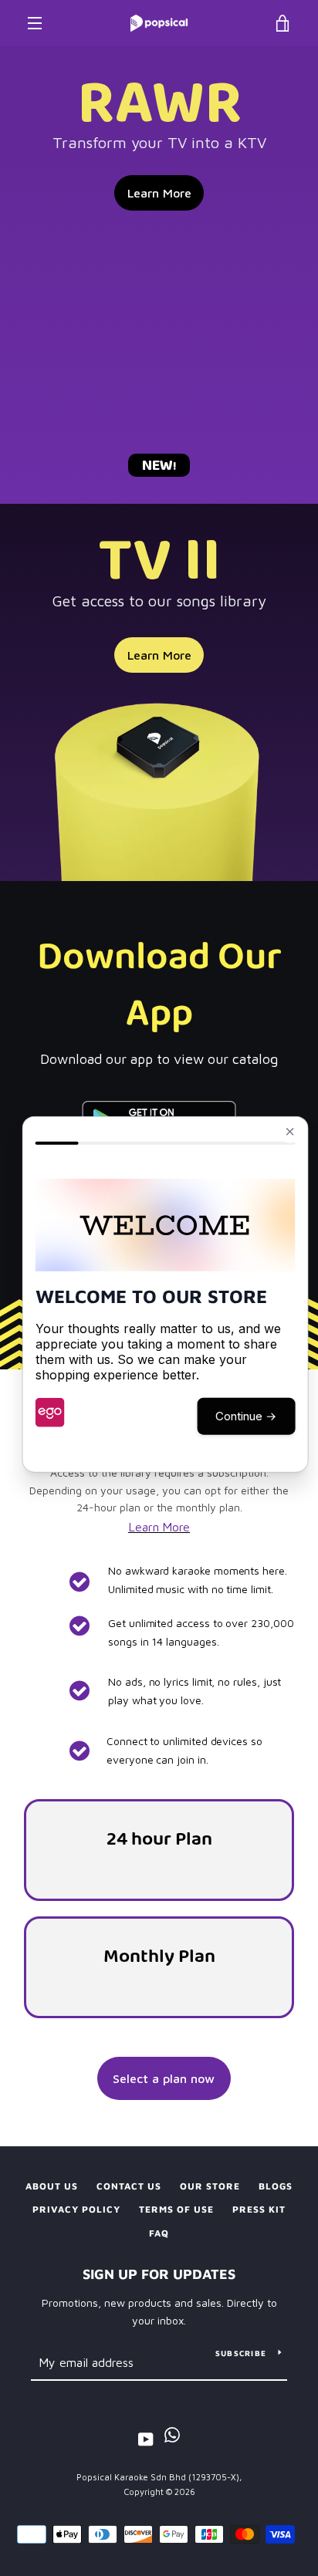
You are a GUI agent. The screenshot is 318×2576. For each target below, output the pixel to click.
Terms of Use (176, 2209)
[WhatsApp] (172, 2438)
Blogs (276, 2186)
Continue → (246, 1415)
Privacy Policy (76, 2209)
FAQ (159, 2233)
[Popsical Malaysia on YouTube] (146, 2438)
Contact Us (129, 2186)
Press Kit (259, 2209)
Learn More (159, 193)
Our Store (210, 2186)
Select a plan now (164, 2078)
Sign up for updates (159, 2274)
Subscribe (241, 2353)
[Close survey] (289, 1131)
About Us (52, 2186)
